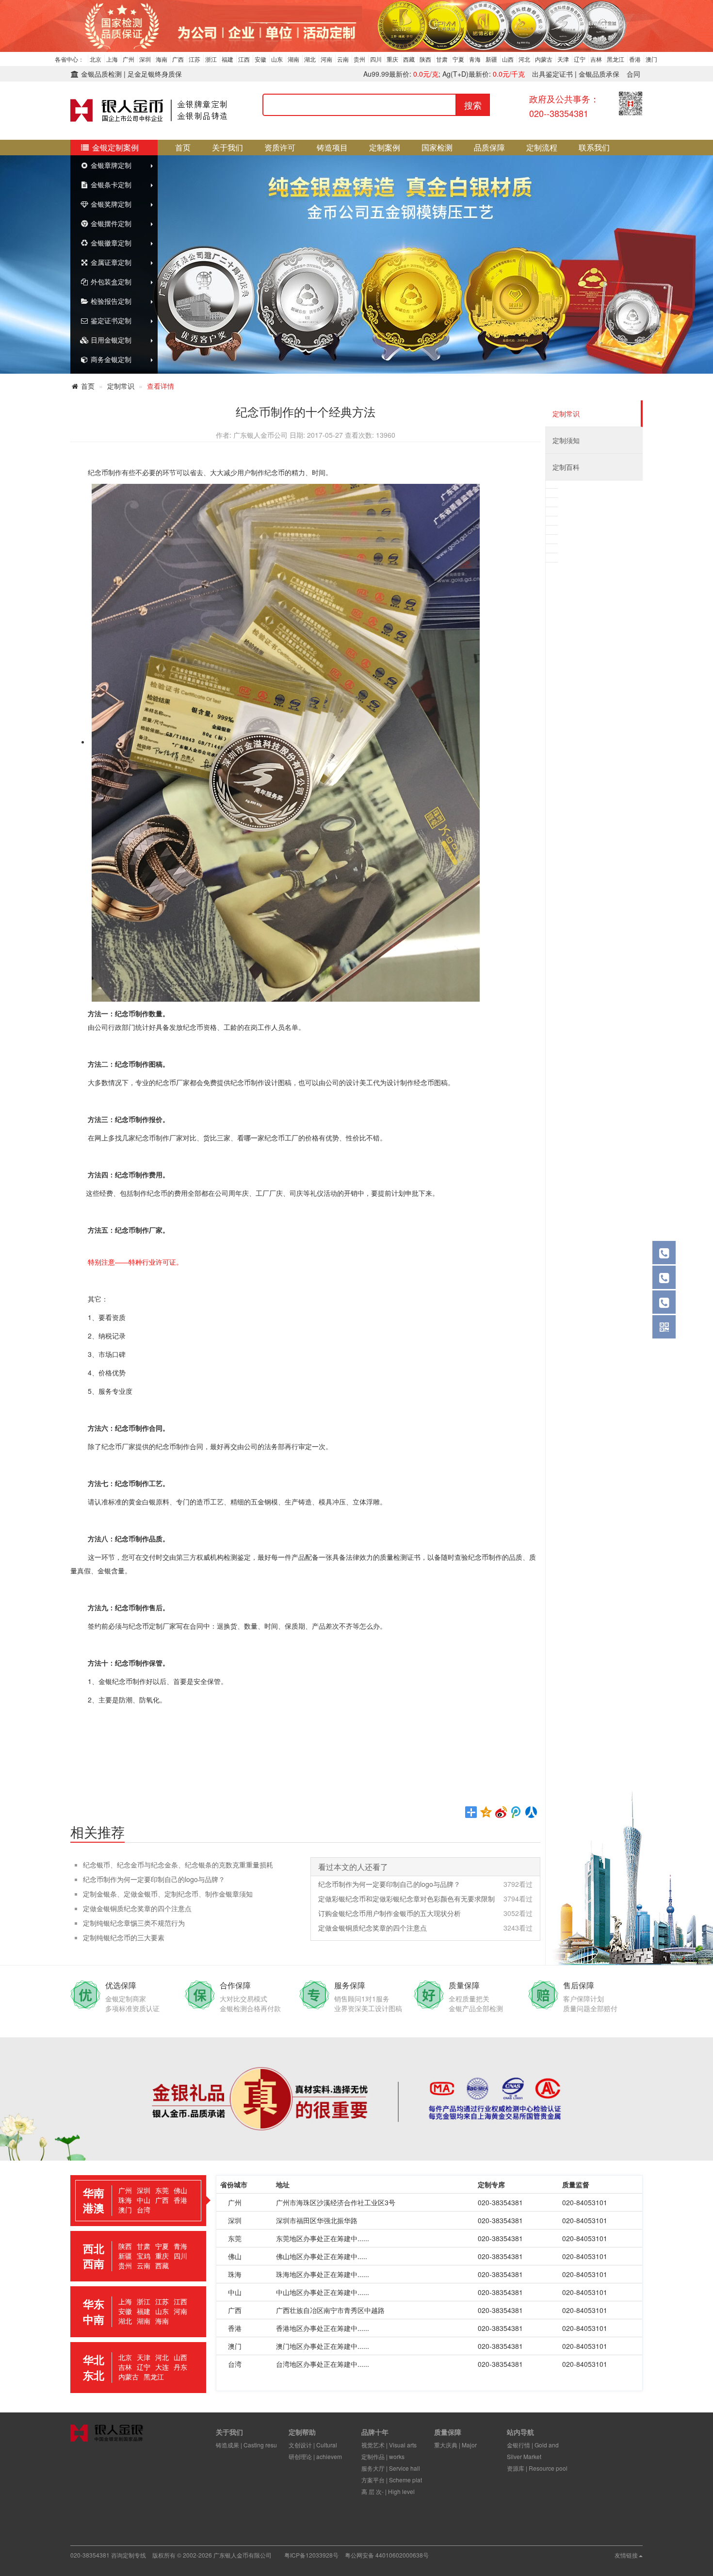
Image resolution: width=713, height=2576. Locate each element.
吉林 (596, 59)
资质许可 (280, 147)
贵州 (359, 59)
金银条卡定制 (110, 184)
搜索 (473, 105)
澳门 (651, 59)
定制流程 (542, 147)
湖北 (310, 59)
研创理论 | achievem (315, 2456)
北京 (96, 59)
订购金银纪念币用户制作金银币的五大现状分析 (389, 1913)
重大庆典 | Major (455, 2445)
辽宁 (580, 59)
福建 (227, 59)
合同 (633, 74)
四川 (376, 59)
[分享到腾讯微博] (516, 1812)
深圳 (145, 59)
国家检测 (437, 147)
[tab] (138, 2201)
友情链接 (626, 2555)
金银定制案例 (114, 147)
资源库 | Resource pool (537, 2468)
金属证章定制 (110, 262)
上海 (112, 59)
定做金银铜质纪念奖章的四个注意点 (137, 1908)
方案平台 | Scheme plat (392, 2480)
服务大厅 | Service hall (391, 2468)
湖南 (293, 59)
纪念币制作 (105, 472)
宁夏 (458, 59)
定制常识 (121, 386)
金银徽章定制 (110, 243)
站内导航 (520, 2432)
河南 (326, 59)
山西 (508, 59)
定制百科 (566, 467)
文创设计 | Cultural (313, 2445)
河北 (524, 59)
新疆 (491, 59)
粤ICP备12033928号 (311, 2555)
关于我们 (227, 147)
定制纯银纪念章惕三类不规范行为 (134, 1923)
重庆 (392, 59)
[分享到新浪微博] (501, 1812)
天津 (563, 59)
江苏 (194, 59)
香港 (635, 59)
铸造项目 (332, 147)
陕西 (425, 59)
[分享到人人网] (531, 1812)
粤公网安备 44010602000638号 (387, 2555)
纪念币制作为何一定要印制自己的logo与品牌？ (154, 1879)
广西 (178, 59)
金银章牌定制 (110, 165)
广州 (129, 59)
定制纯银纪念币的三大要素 (124, 1937)
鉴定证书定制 (110, 320)
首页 (183, 147)
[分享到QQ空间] (486, 1812)
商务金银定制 (110, 359)
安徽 (260, 59)
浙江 (211, 59)
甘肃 (442, 59)
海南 (162, 59)
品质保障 (489, 147)
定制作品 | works (383, 2456)
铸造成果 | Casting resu (246, 2445)
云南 (343, 59)
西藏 (409, 59)
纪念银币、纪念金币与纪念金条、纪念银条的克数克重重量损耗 (178, 1865)
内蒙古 (544, 59)
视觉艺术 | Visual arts (389, 2445)
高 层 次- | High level (388, 2491)
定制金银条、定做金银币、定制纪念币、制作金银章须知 (168, 1894)
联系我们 (594, 147)
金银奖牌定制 (110, 204)
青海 (475, 59)
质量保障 (448, 2432)
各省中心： (69, 59)
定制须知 (566, 440)
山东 (277, 59)
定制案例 (385, 147)
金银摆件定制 (110, 223)
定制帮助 (302, 2432)
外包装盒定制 (110, 281)
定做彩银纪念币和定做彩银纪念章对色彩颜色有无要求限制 (406, 1899)
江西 (244, 59)
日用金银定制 (110, 340)
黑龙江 (616, 59)
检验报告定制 (110, 301)
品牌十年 (375, 2432)
